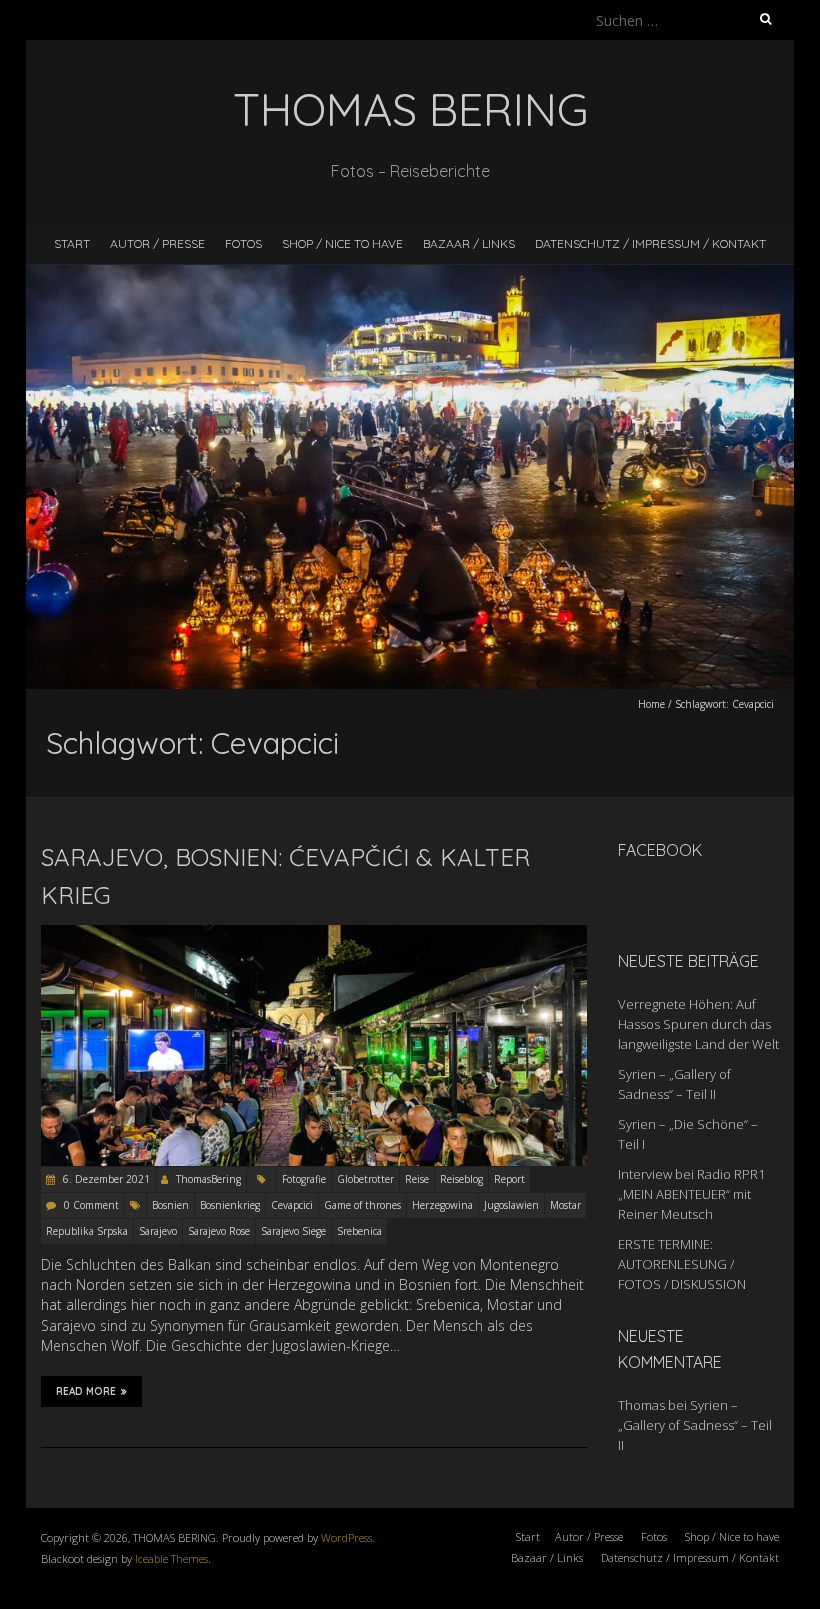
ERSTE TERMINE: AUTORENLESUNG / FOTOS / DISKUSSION (682, 1264)
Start (72, 243)
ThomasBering (208, 1179)
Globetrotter (365, 1179)
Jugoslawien (511, 1205)
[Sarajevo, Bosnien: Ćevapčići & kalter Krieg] (314, 934)
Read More (86, 1391)
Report (509, 1179)
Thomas (641, 1405)
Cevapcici (292, 1205)
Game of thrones (362, 1205)
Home (651, 704)
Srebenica (359, 1231)
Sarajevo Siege (293, 1231)
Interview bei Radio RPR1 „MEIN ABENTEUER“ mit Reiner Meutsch (691, 1194)
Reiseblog (461, 1179)
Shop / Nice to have (342, 243)
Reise (417, 1179)
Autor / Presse (157, 243)
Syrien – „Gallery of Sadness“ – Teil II (695, 1425)
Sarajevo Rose (219, 1231)
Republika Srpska (87, 1231)
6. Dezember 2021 (105, 1179)
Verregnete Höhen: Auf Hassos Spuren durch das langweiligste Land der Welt (698, 1024)
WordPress (346, 1537)
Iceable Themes (171, 1558)
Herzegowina (442, 1205)
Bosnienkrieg (230, 1205)
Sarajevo (158, 1231)
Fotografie (304, 1179)
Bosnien (170, 1205)
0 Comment (91, 1205)
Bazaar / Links (469, 243)
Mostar (565, 1205)
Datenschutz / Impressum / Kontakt (650, 243)
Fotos (243, 243)
